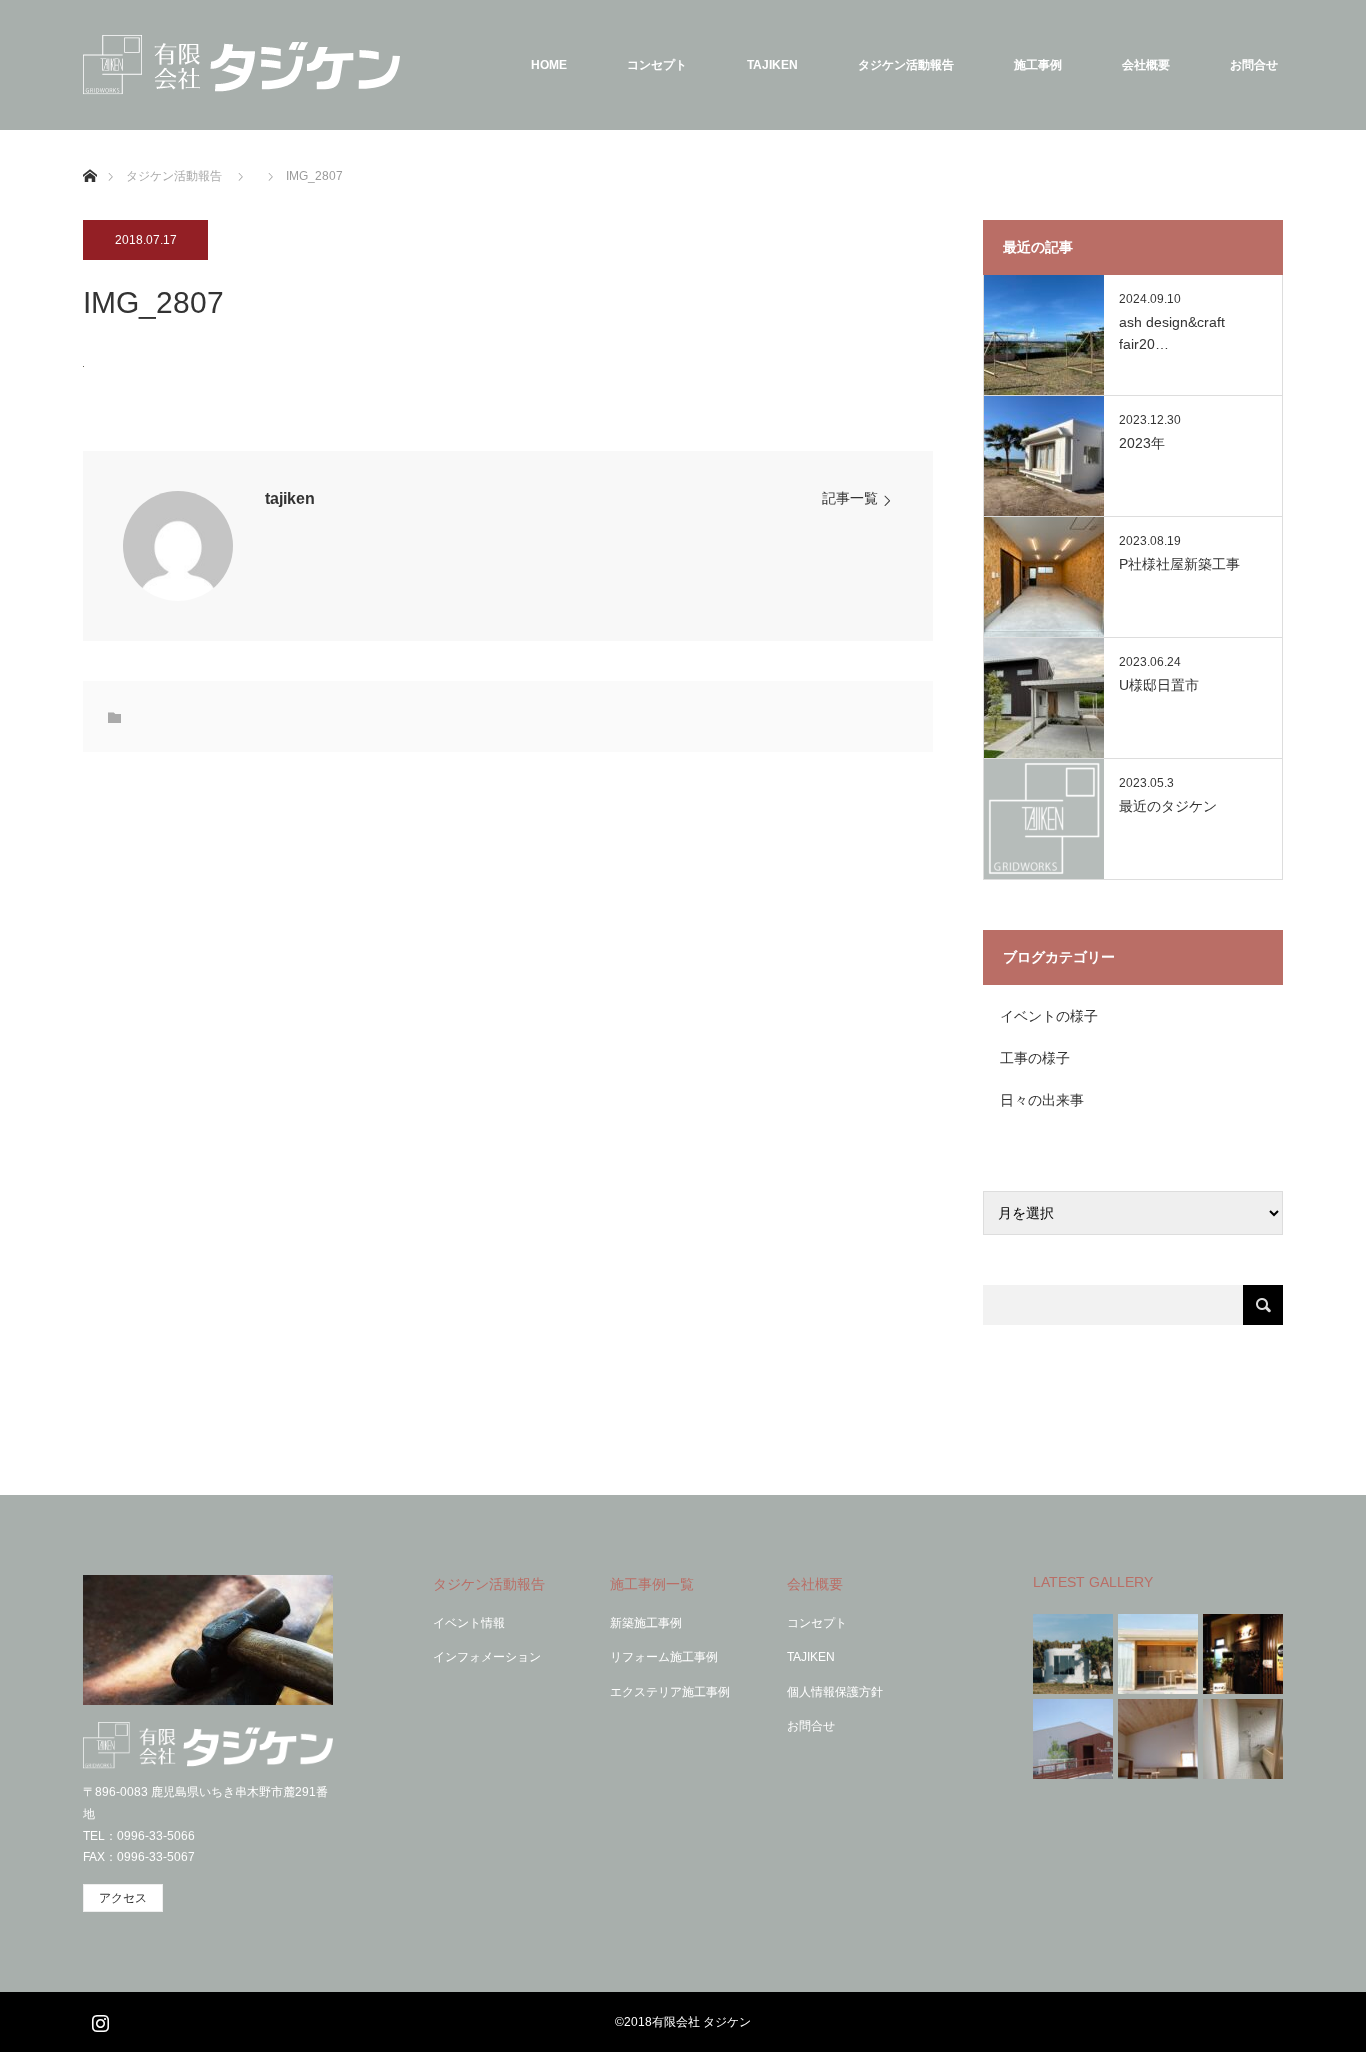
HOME (549, 65)
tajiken (290, 498)
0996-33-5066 (156, 1836)
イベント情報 (469, 1623)
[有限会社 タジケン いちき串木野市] (241, 65)
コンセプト (657, 65)
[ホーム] (89, 152)
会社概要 (1146, 65)
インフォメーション (487, 1657)
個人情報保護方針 (835, 1692)
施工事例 (1038, 65)
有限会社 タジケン (701, 2022)
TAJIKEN (772, 65)
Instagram (98, 2019)
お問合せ (1254, 65)
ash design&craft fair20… (1172, 333)
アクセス (123, 1898)
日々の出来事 (1042, 1100)
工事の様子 (1035, 1058)
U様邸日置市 (1159, 685)
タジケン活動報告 (906, 65)
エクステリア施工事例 (670, 1692)
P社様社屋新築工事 (1179, 564)
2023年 (1142, 443)
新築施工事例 (646, 1623)
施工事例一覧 (652, 1584)
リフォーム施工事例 (664, 1657)
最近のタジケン (1168, 806)
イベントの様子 (1049, 1016)
